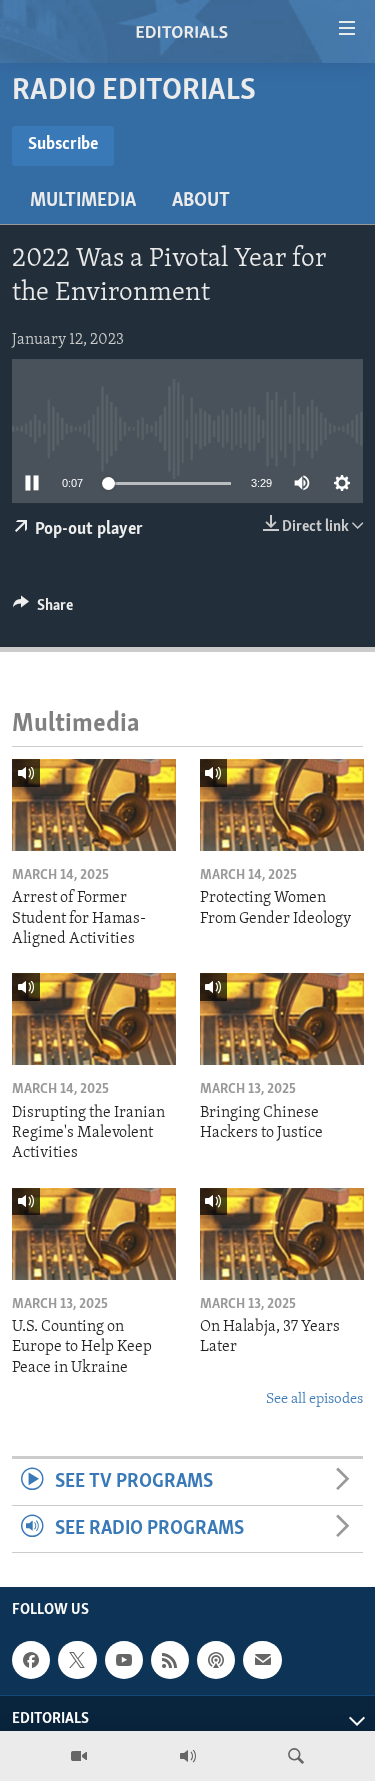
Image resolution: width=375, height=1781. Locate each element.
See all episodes (314, 1399)
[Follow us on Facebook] (31, 1660)
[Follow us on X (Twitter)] (77, 1660)
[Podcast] (216, 1660)
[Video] (79, 1756)
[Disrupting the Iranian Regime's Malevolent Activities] (94, 1019)
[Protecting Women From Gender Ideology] (282, 805)
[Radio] (188, 1756)
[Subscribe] (262, 1660)
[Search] (296, 1756)
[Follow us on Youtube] (124, 1660)
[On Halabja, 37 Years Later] (282, 1234)
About (201, 201)
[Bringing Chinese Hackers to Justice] (282, 1019)
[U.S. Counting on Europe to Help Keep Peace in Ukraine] (94, 1234)
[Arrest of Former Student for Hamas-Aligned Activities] (94, 805)
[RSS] (170, 1660)
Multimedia (83, 201)
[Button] (43, 610)
